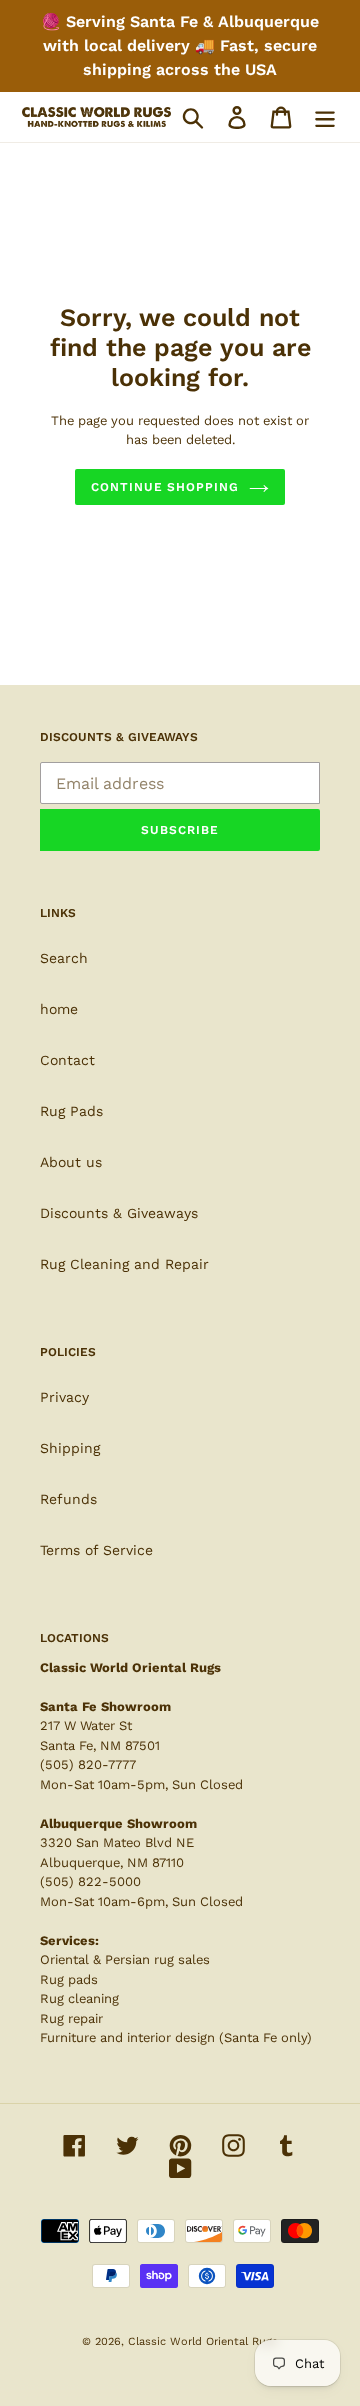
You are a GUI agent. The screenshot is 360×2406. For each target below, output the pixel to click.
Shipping (70, 1448)
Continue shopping (165, 487)
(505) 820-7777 (88, 1764)
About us (71, 1162)
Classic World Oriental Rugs (203, 2341)
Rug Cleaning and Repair (124, 1264)
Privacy (64, 1397)
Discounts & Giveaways (119, 1213)
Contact (67, 1060)
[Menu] (325, 117)
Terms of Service (96, 1550)
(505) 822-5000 (90, 1881)
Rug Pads (71, 1111)
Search (64, 958)
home (59, 1009)
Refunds (68, 1499)
